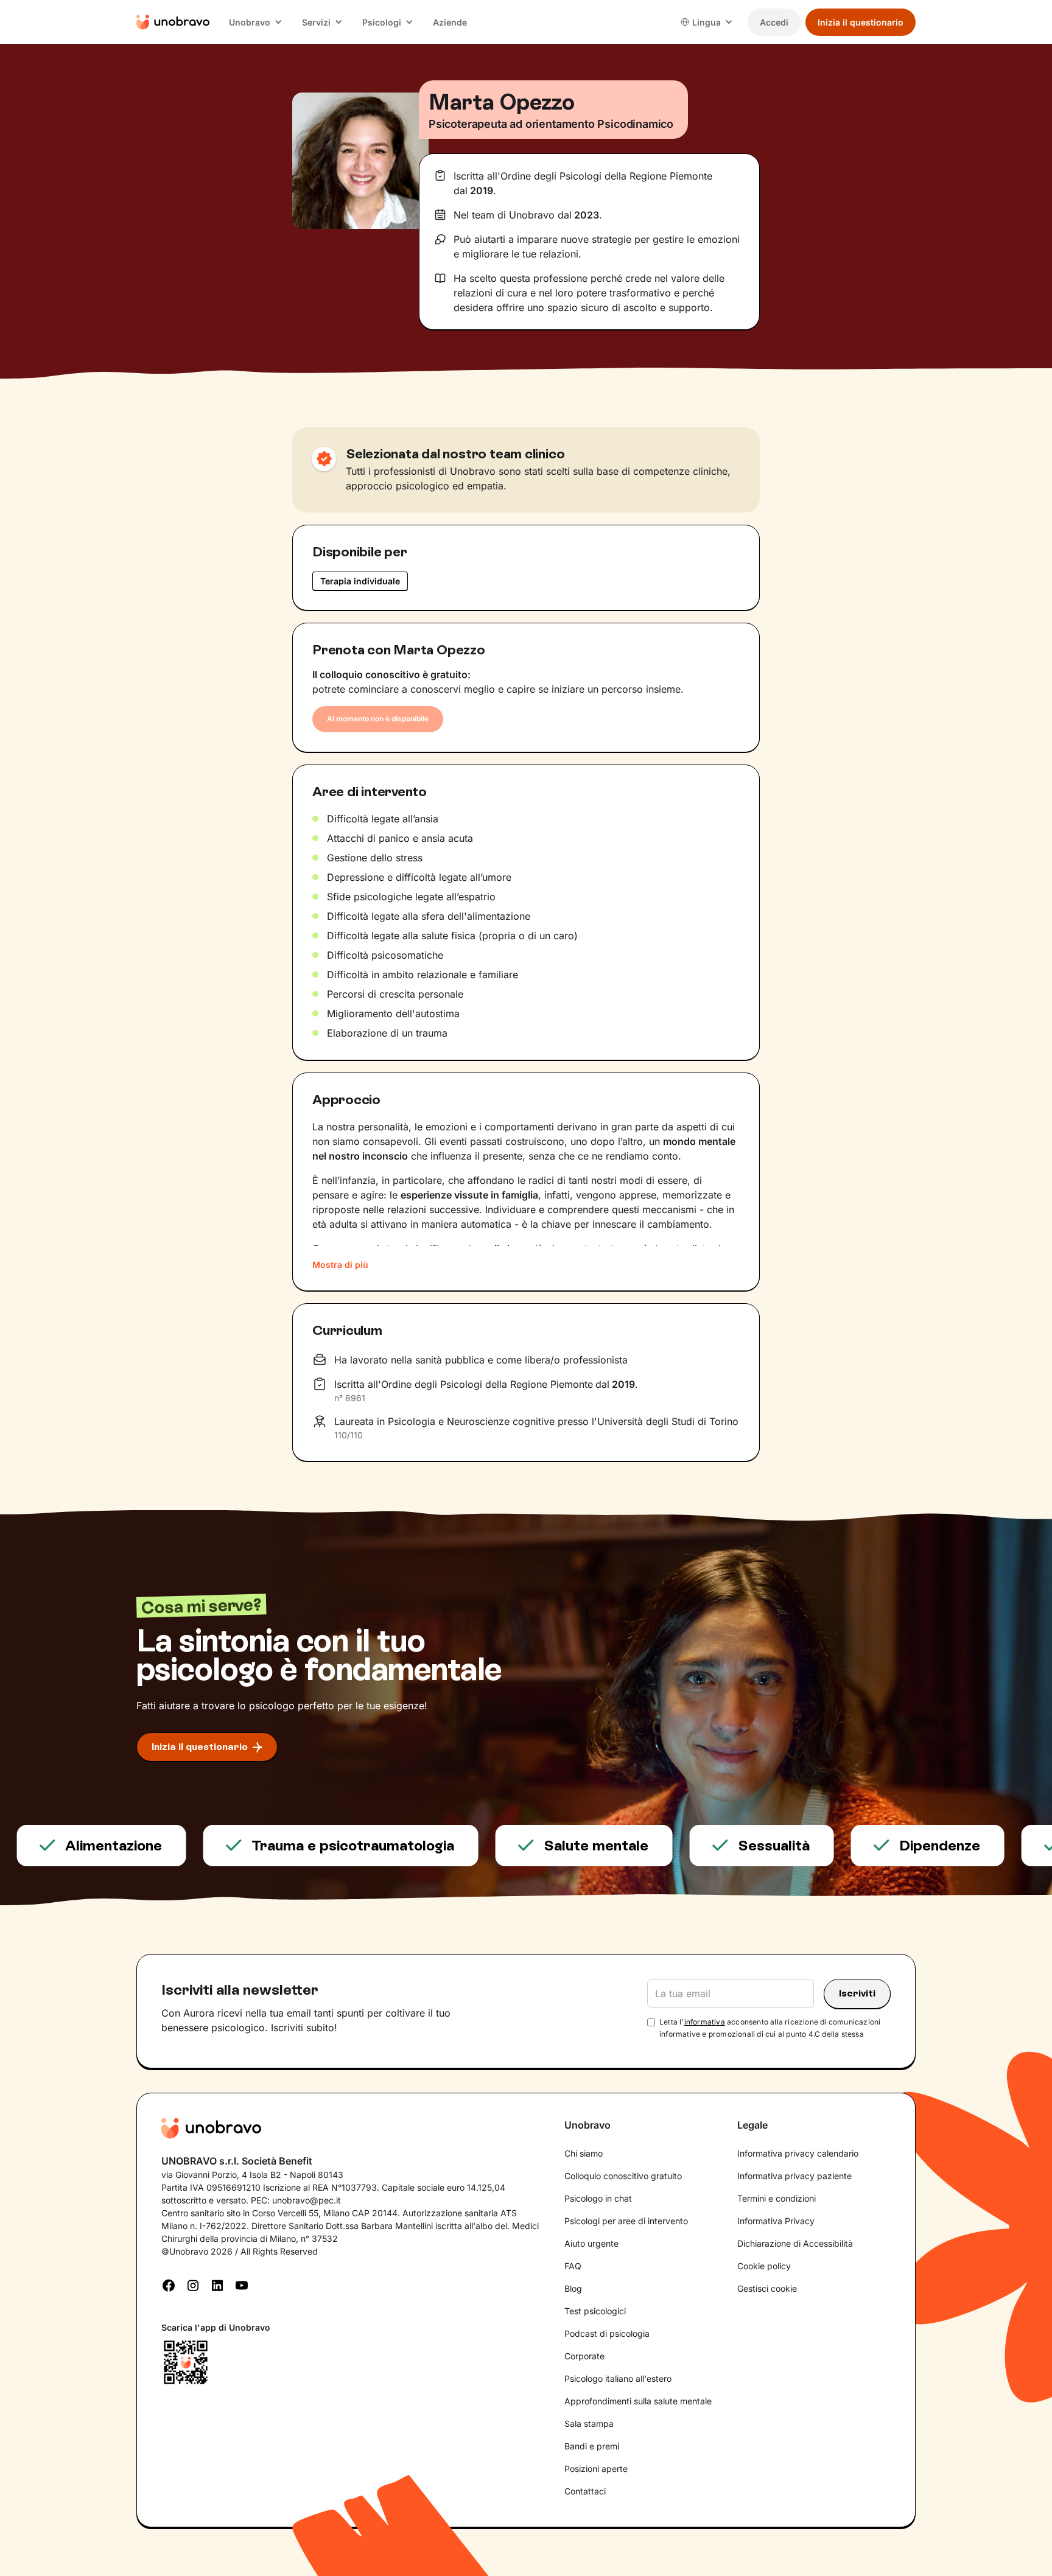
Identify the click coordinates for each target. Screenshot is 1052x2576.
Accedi (774, 22)
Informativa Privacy (776, 2221)
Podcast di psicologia (607, 2333)
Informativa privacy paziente (794, 2176)
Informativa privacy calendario (798, 2153)
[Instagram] (193, 2284)
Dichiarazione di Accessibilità (795, 2243)
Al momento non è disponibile (378, 719)
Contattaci (585, 2491)
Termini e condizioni (777, 2198)
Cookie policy (764, 2266)
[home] (173, 22)
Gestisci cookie (767, 2288)
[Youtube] (242, 2284)
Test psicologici (595, 2311)
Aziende (450, 22)
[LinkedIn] (217, 2284)
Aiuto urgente (591, 2243)
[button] (256, 22)
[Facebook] (169, 2284)
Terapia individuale (360, 581)
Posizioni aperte (596, 2469)
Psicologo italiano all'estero (618, 2378)
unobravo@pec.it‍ (307, 2200)
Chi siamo (584, 2153)
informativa (705, 2022)
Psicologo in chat (598, 2198)
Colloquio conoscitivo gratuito (623, 2176)
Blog (573, 2288)
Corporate (584, 2356)
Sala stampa (589, 2424)
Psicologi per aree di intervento (626, 2221)
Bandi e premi (592, 2446)
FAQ (573, 2266)
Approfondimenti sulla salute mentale (638, 2401)
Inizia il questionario (861, 22)
